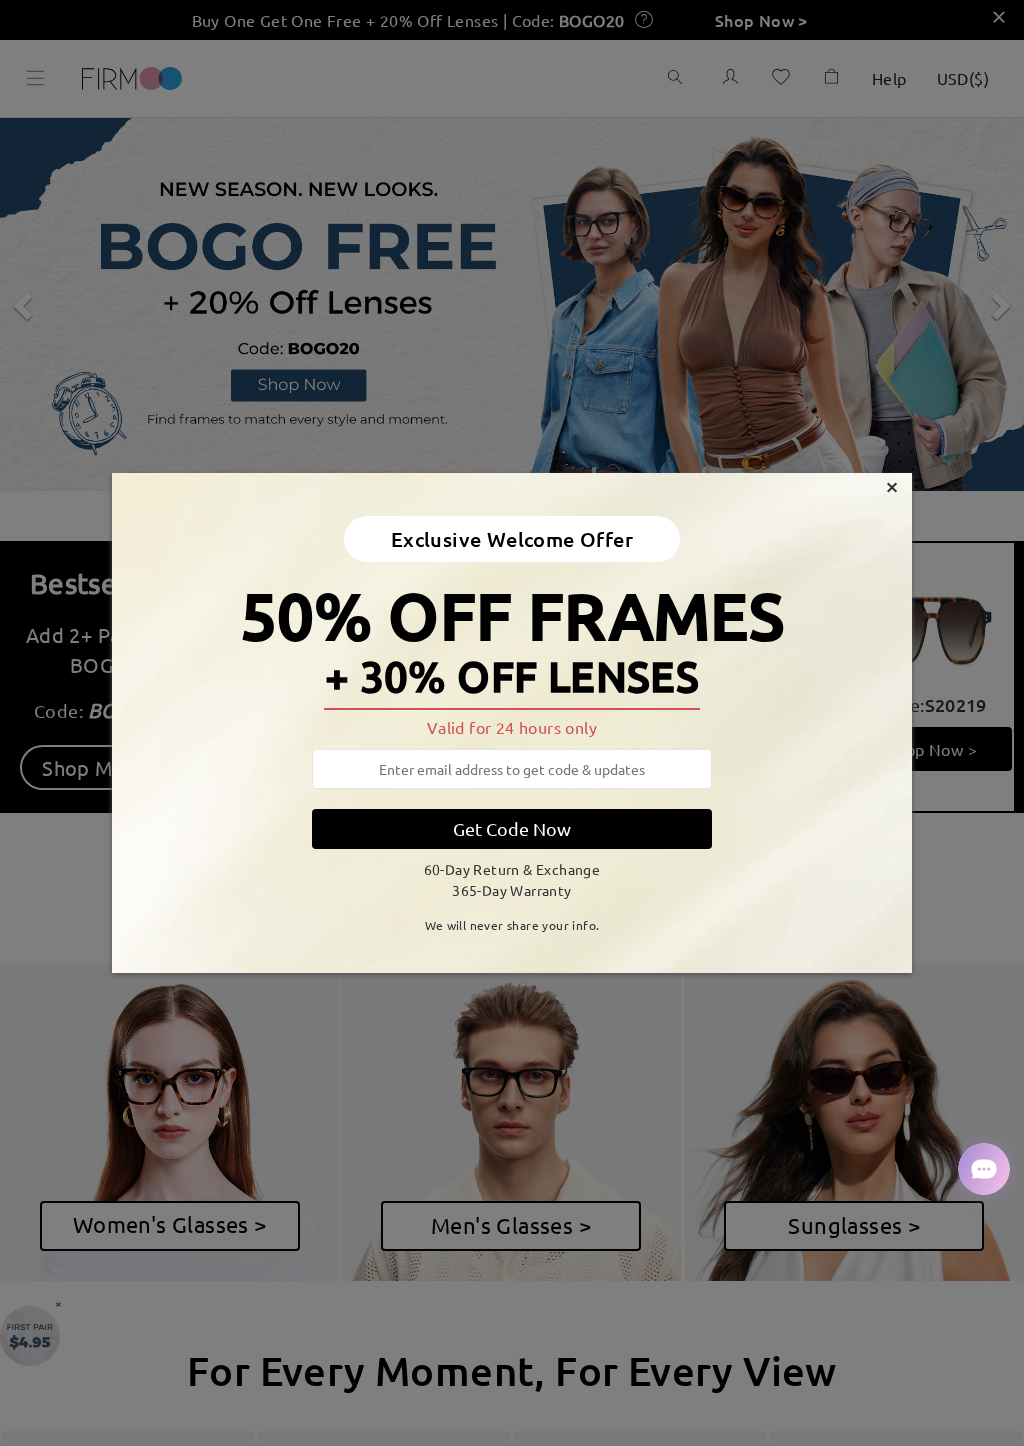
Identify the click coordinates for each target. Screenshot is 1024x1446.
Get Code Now (512, 828)
